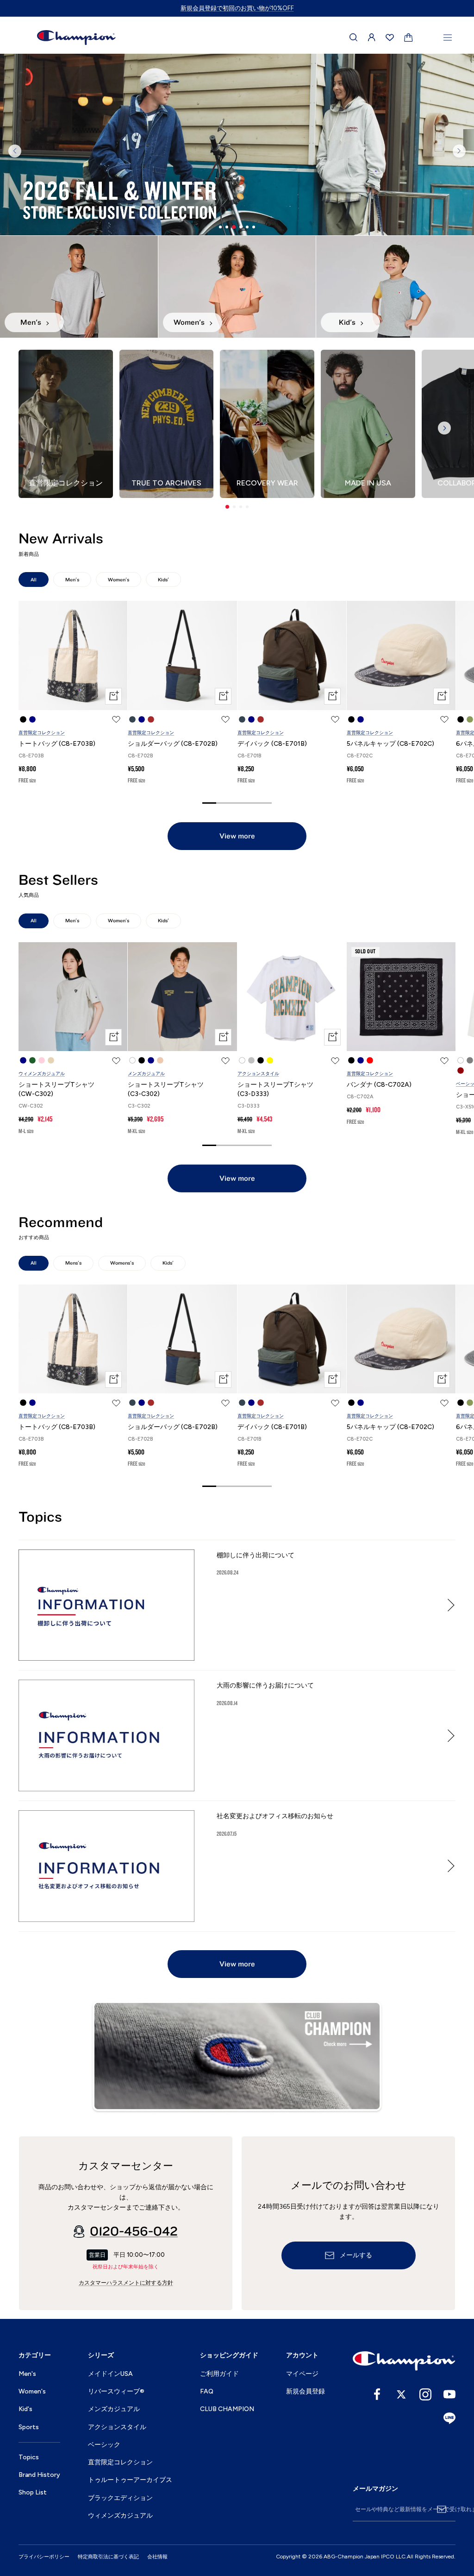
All (34, 580)
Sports (29, 2427)
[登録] (442, 2509)
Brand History (39, 2475)
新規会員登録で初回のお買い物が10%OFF (237, 8)
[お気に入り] (390, 38)
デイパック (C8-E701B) (272, 744)
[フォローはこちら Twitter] (401, 2394)
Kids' (163, 580)
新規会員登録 (306, 2391)
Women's (118, 580)
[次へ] (459, 151)
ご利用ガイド (219, 2374)
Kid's (25, 2409)
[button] (227, 507)
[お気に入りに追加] (116, 719)
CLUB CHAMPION (227, 2409)
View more (237, 836)
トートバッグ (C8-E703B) (57, 744)
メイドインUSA (110, 2374)
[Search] (354, 38)
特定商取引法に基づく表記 (108, 2557)
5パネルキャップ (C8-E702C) (390, 744)
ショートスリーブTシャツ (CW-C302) (56, 1089)
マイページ (302, 2374)
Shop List (33, 2492)
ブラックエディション (120, 2498)
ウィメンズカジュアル (42, 1074)
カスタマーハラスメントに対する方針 (126, 2283)
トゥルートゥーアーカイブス (130, 2480)
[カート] (409, 38)
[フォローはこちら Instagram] (425, 2394)
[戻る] (15, 151)
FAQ (207, 2391)
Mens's (73, 1263)
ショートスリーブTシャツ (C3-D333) (275, 1089)
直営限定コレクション (42, 733)
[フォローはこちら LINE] (449, 2419)
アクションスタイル (258, 1074)
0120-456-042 (134, 2231)
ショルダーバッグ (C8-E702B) (173, 744)
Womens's (122, 1263)
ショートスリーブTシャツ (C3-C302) (166, 1089)
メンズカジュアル (146, 1074)
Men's (72, 580)
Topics (29, 2457)
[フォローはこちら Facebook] (377, 2394)
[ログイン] (372, 38)
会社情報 (157, 2557)
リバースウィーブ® (116, 2391)
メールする (356, 2255)
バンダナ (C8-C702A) (379, 1085)
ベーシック (104, 2445)
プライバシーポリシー (44, 2557)
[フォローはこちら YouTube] (449, 2394)
